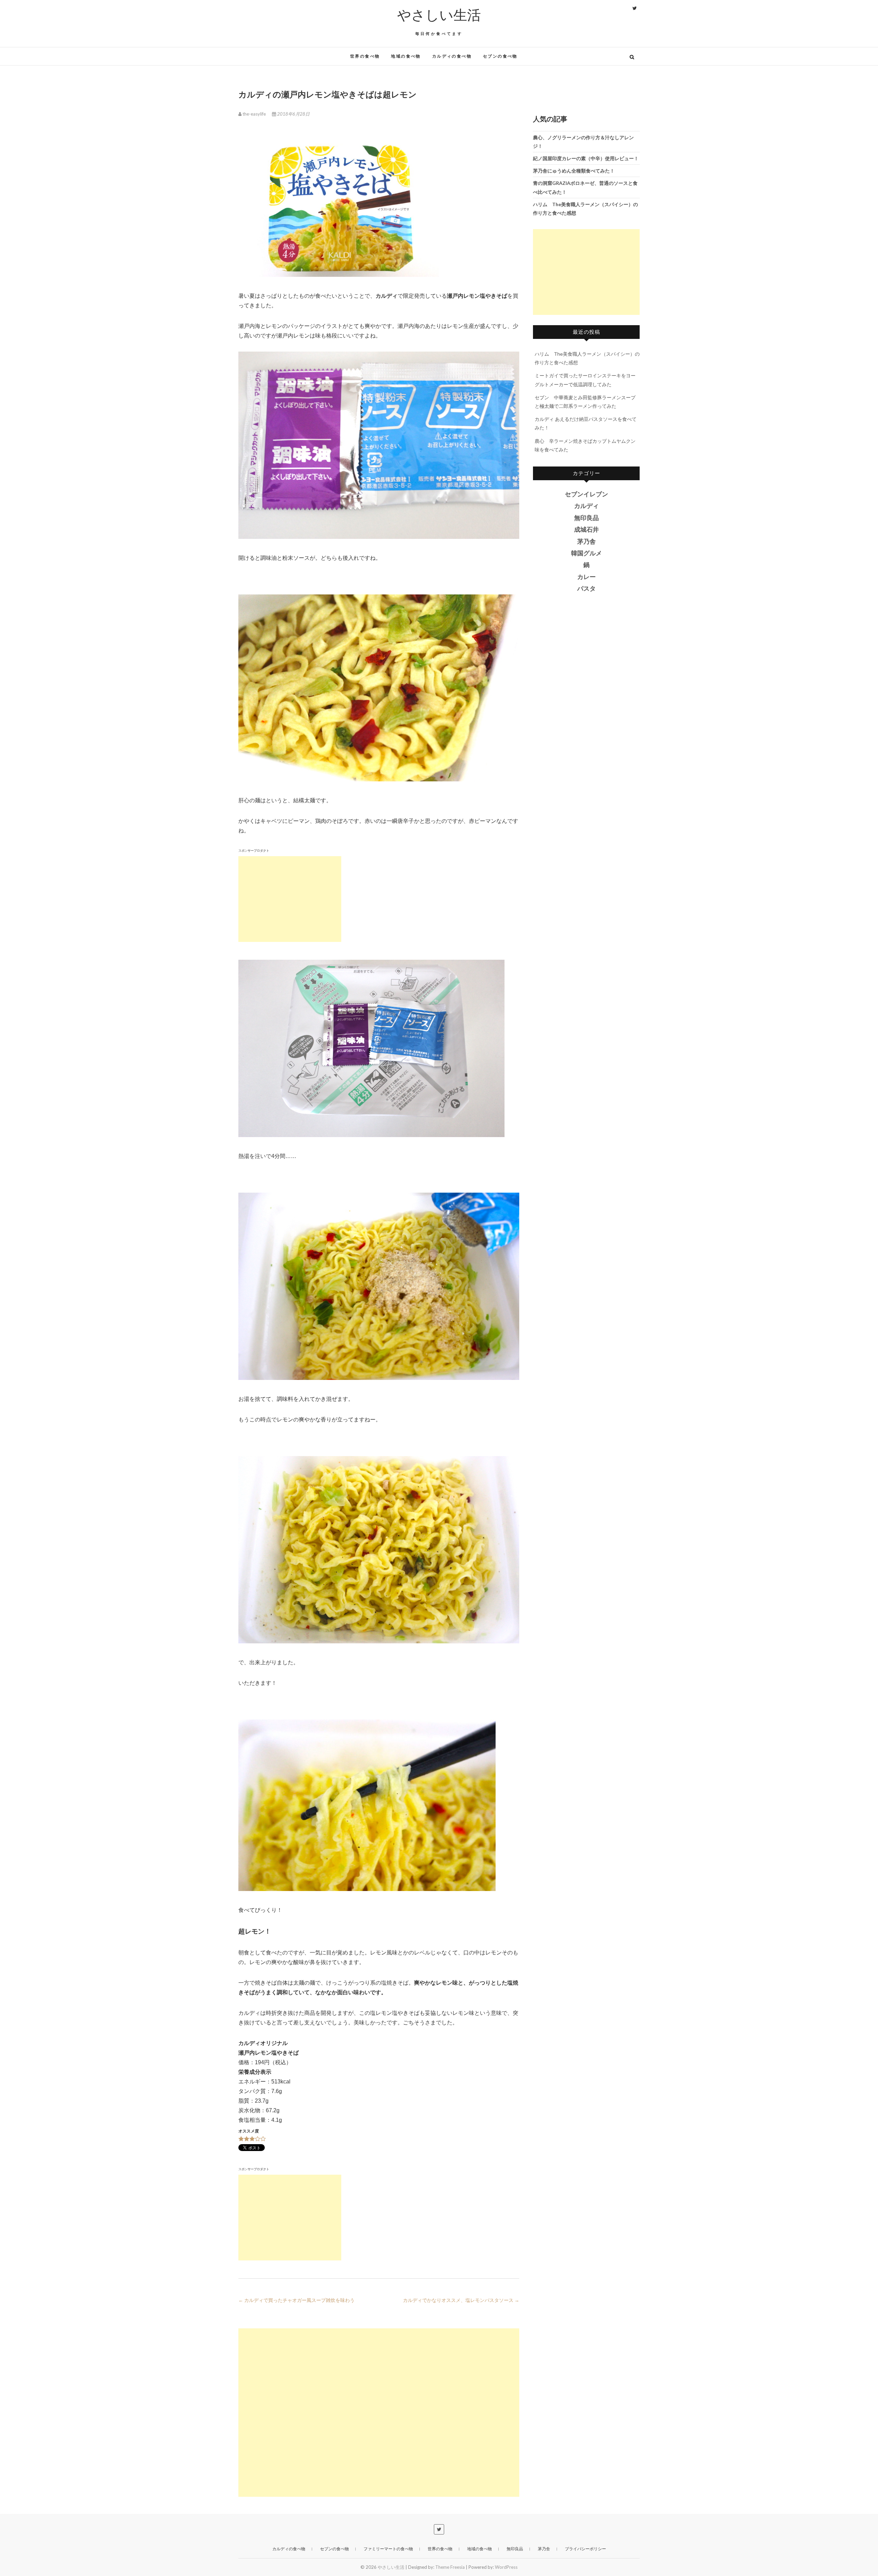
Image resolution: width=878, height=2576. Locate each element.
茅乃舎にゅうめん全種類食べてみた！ (574, 171)
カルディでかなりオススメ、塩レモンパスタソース (461, 2300)
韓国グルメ (586, 553)
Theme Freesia (450, 2567)
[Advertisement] (290, 899)
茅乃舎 (586, 542)
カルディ (586, 506)
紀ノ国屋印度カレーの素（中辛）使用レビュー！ (586, 158)
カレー (586, 577)
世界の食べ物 (365, 56)
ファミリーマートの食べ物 (388, 2549)
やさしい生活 (439, 15)
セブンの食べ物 (500, 56)
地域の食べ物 (406, 56)
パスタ (586, 589)
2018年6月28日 (293, 114)
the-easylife (254, 114)
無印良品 (586, 518)
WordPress (506, 2567)
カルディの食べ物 (452, 56)
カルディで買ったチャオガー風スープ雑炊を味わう (296, 2300)
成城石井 (586, 530)
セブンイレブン (586, 494)
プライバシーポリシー (585, 2549)
